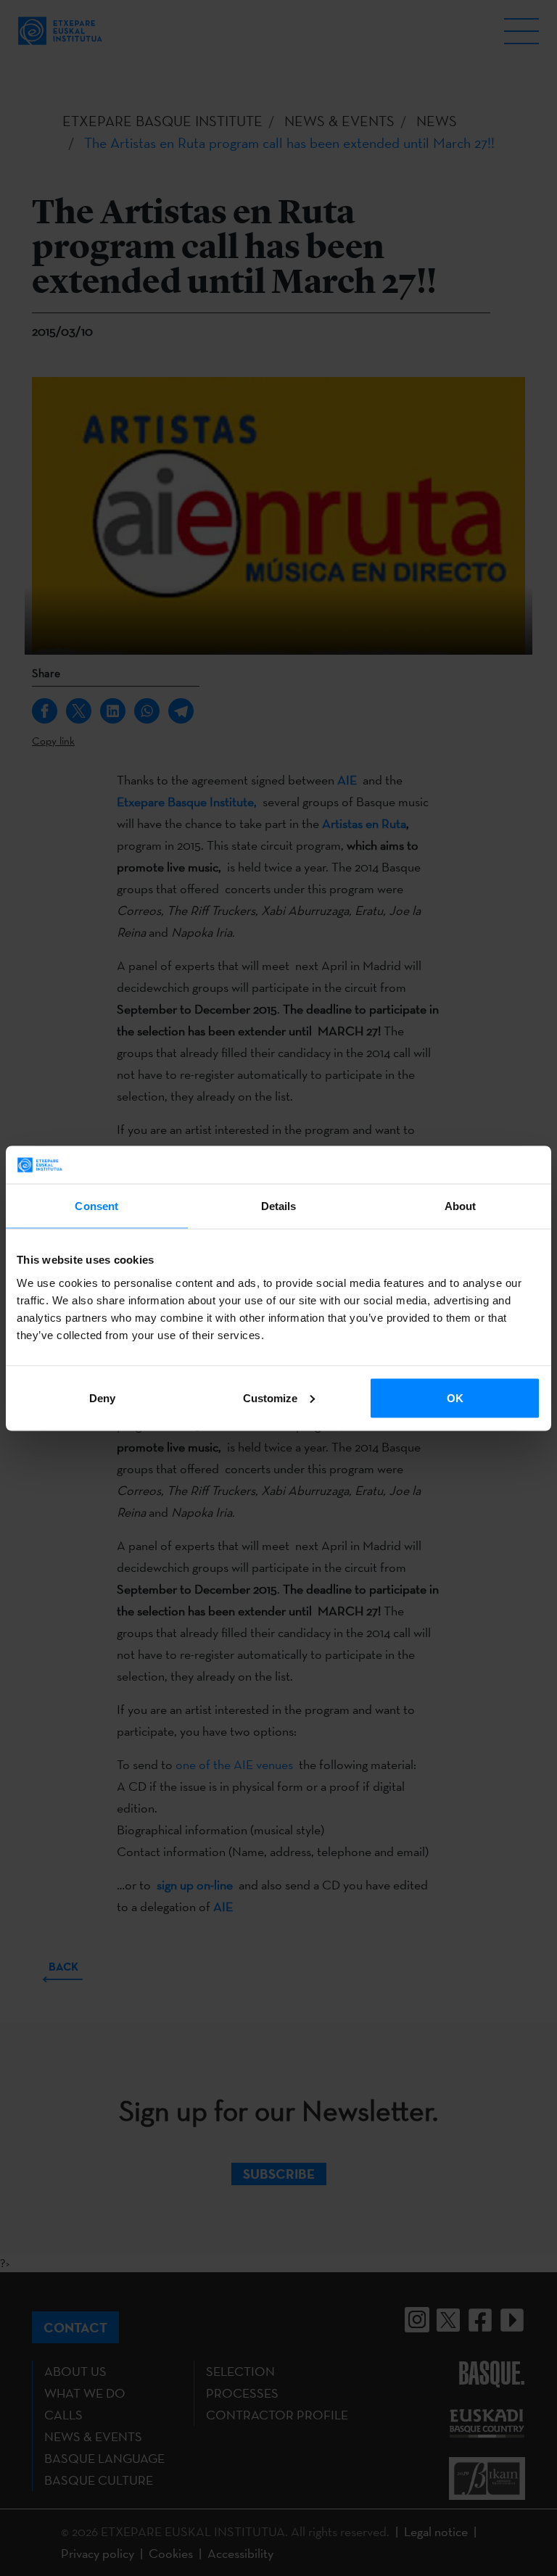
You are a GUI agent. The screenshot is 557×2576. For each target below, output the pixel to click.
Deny (102, 1397)
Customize (270, 1397)
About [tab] (461, 1206)
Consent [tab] (96, 1206)
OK (455, 1397)
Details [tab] (279, 1206)
